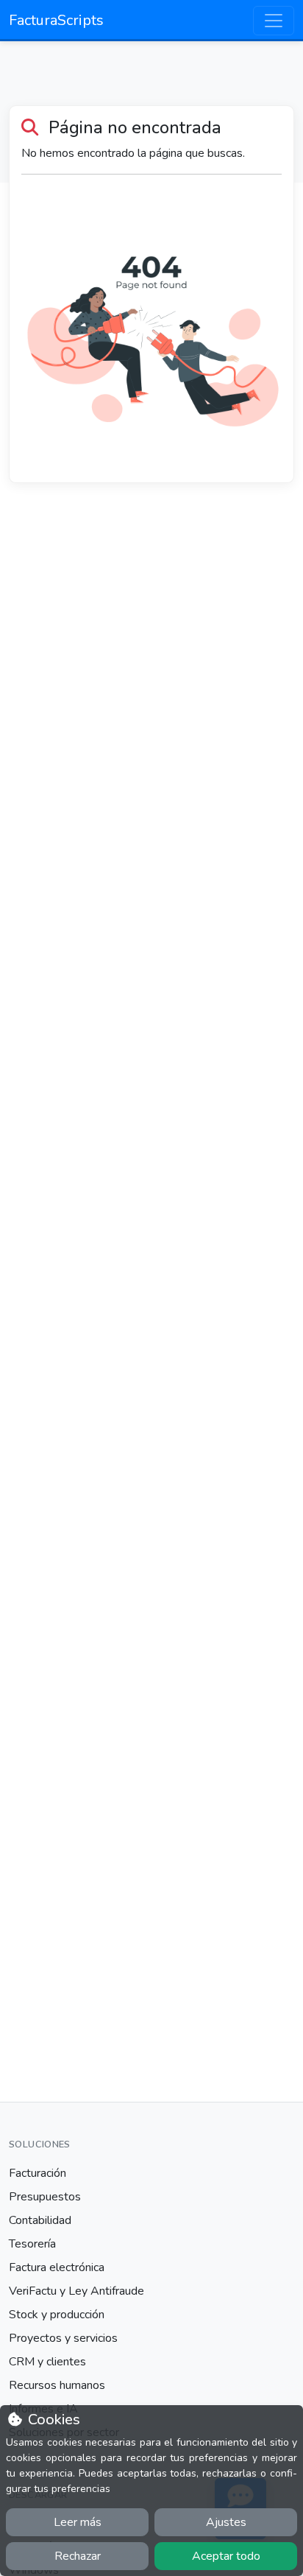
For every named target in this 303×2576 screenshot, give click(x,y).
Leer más (78, 2522)
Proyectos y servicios (63, 2338)
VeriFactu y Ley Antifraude (76, 2291)
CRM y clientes (47, 2362)
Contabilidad (40, 2220)
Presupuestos (45, 2197)
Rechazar (78, 2556)
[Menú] (274, 21)
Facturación (38, 2173)
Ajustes (226, 2522)
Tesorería (32, 2244)
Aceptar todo (226, 2556)
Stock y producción (57, 2315)
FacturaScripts (56, 20)
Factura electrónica (57, 2267)
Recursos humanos (57, 2385)
